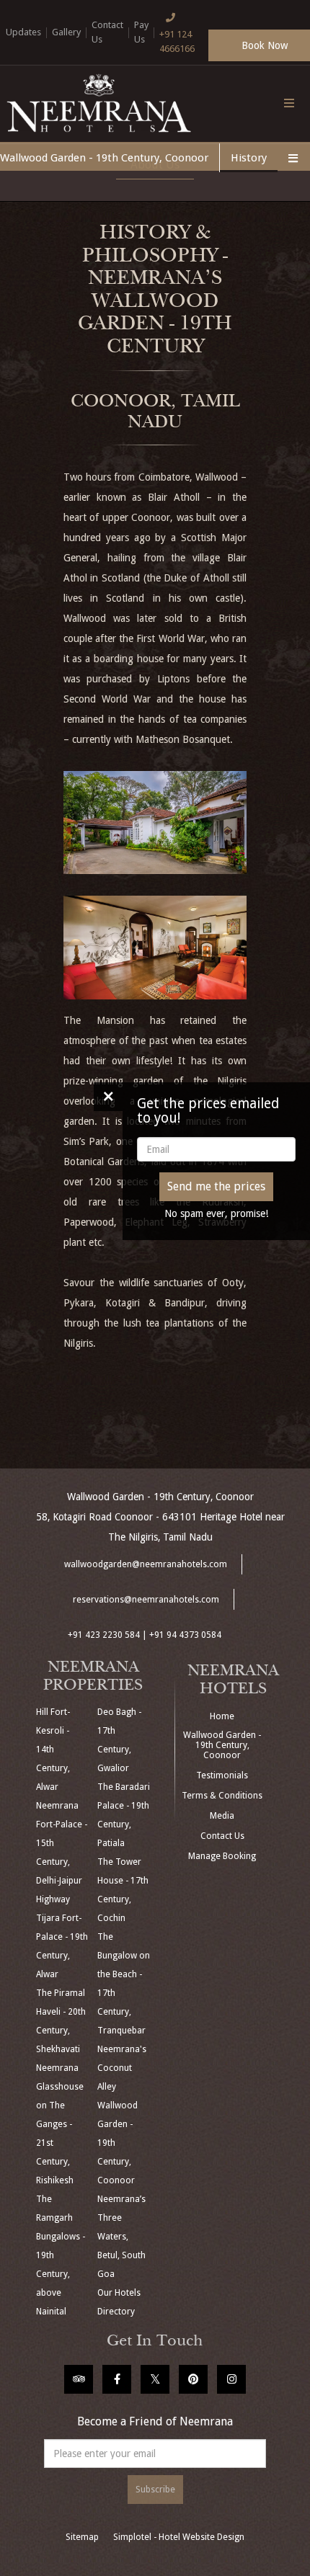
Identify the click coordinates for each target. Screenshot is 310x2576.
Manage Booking (222, 1856)
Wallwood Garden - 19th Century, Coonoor (104, 158)
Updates (23, 32)
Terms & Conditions (222, 1796)
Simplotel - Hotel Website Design (179, 2537)
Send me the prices (216, 1186)
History (249, 158)
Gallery (66, 32)
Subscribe (155, 2490)
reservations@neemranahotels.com (146, 1600)
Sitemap (82, 2537)
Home (222, 1716)
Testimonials (222, 1775)
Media (222, 1816)
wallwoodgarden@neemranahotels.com (146, 1564)
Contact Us (107, 32)
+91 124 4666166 (177, 41)
